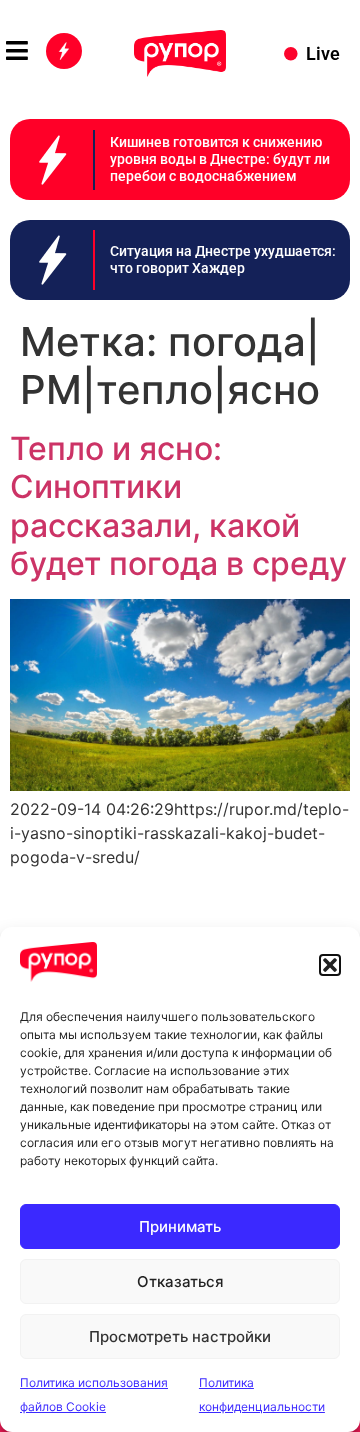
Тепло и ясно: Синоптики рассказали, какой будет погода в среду (178, 506)
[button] (330, 965)
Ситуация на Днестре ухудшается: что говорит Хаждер (223, 259)
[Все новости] (64, 51)
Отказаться (180, 1281)
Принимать (180, 1226)
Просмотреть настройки (180, 1336)
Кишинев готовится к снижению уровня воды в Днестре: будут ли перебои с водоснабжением (220, 159)
